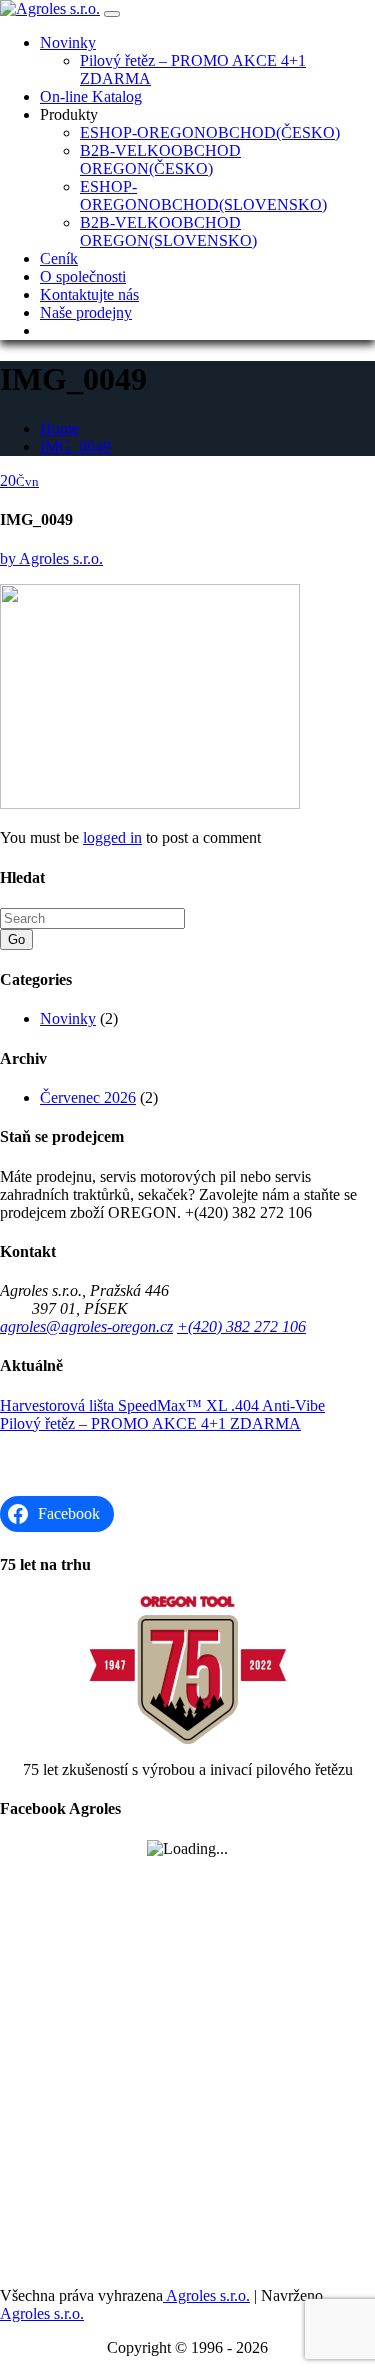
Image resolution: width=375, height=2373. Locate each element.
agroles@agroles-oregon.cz (86, 1326)
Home (59, 428)
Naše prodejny (86, 312)
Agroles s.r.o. (51, 558)
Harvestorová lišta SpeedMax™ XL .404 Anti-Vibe (162, 1405)
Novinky (68, 42)
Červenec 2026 (88, 1097)
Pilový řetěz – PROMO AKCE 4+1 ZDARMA (150, 1423)
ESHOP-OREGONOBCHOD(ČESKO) (210, 132)
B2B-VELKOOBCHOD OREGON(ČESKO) (160, 159)
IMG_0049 (75, 446)
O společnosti (83, 276)
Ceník (59, 258)
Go (16, 939)
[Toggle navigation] (112, 14)
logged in (112, 837)
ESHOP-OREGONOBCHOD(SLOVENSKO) (203, 195)
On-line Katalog (91, 96)
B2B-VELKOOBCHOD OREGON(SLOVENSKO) (168, 231)
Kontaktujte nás (89, 294)
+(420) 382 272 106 (241, 1326)
